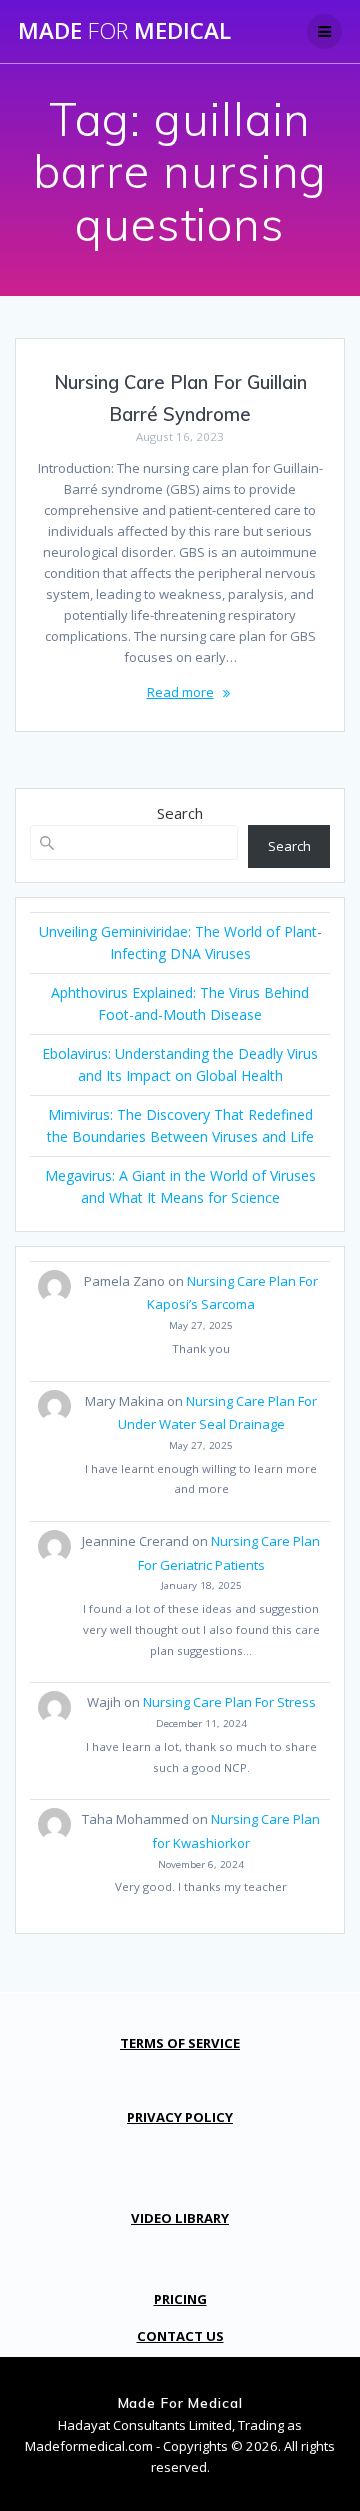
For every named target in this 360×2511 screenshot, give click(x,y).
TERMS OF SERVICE (180, 2043)
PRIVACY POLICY (180, 2117)
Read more (180, 692)
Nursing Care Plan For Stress (229, 1702)
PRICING (180, 2299)
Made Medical (124, 31)
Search (180, 813)
